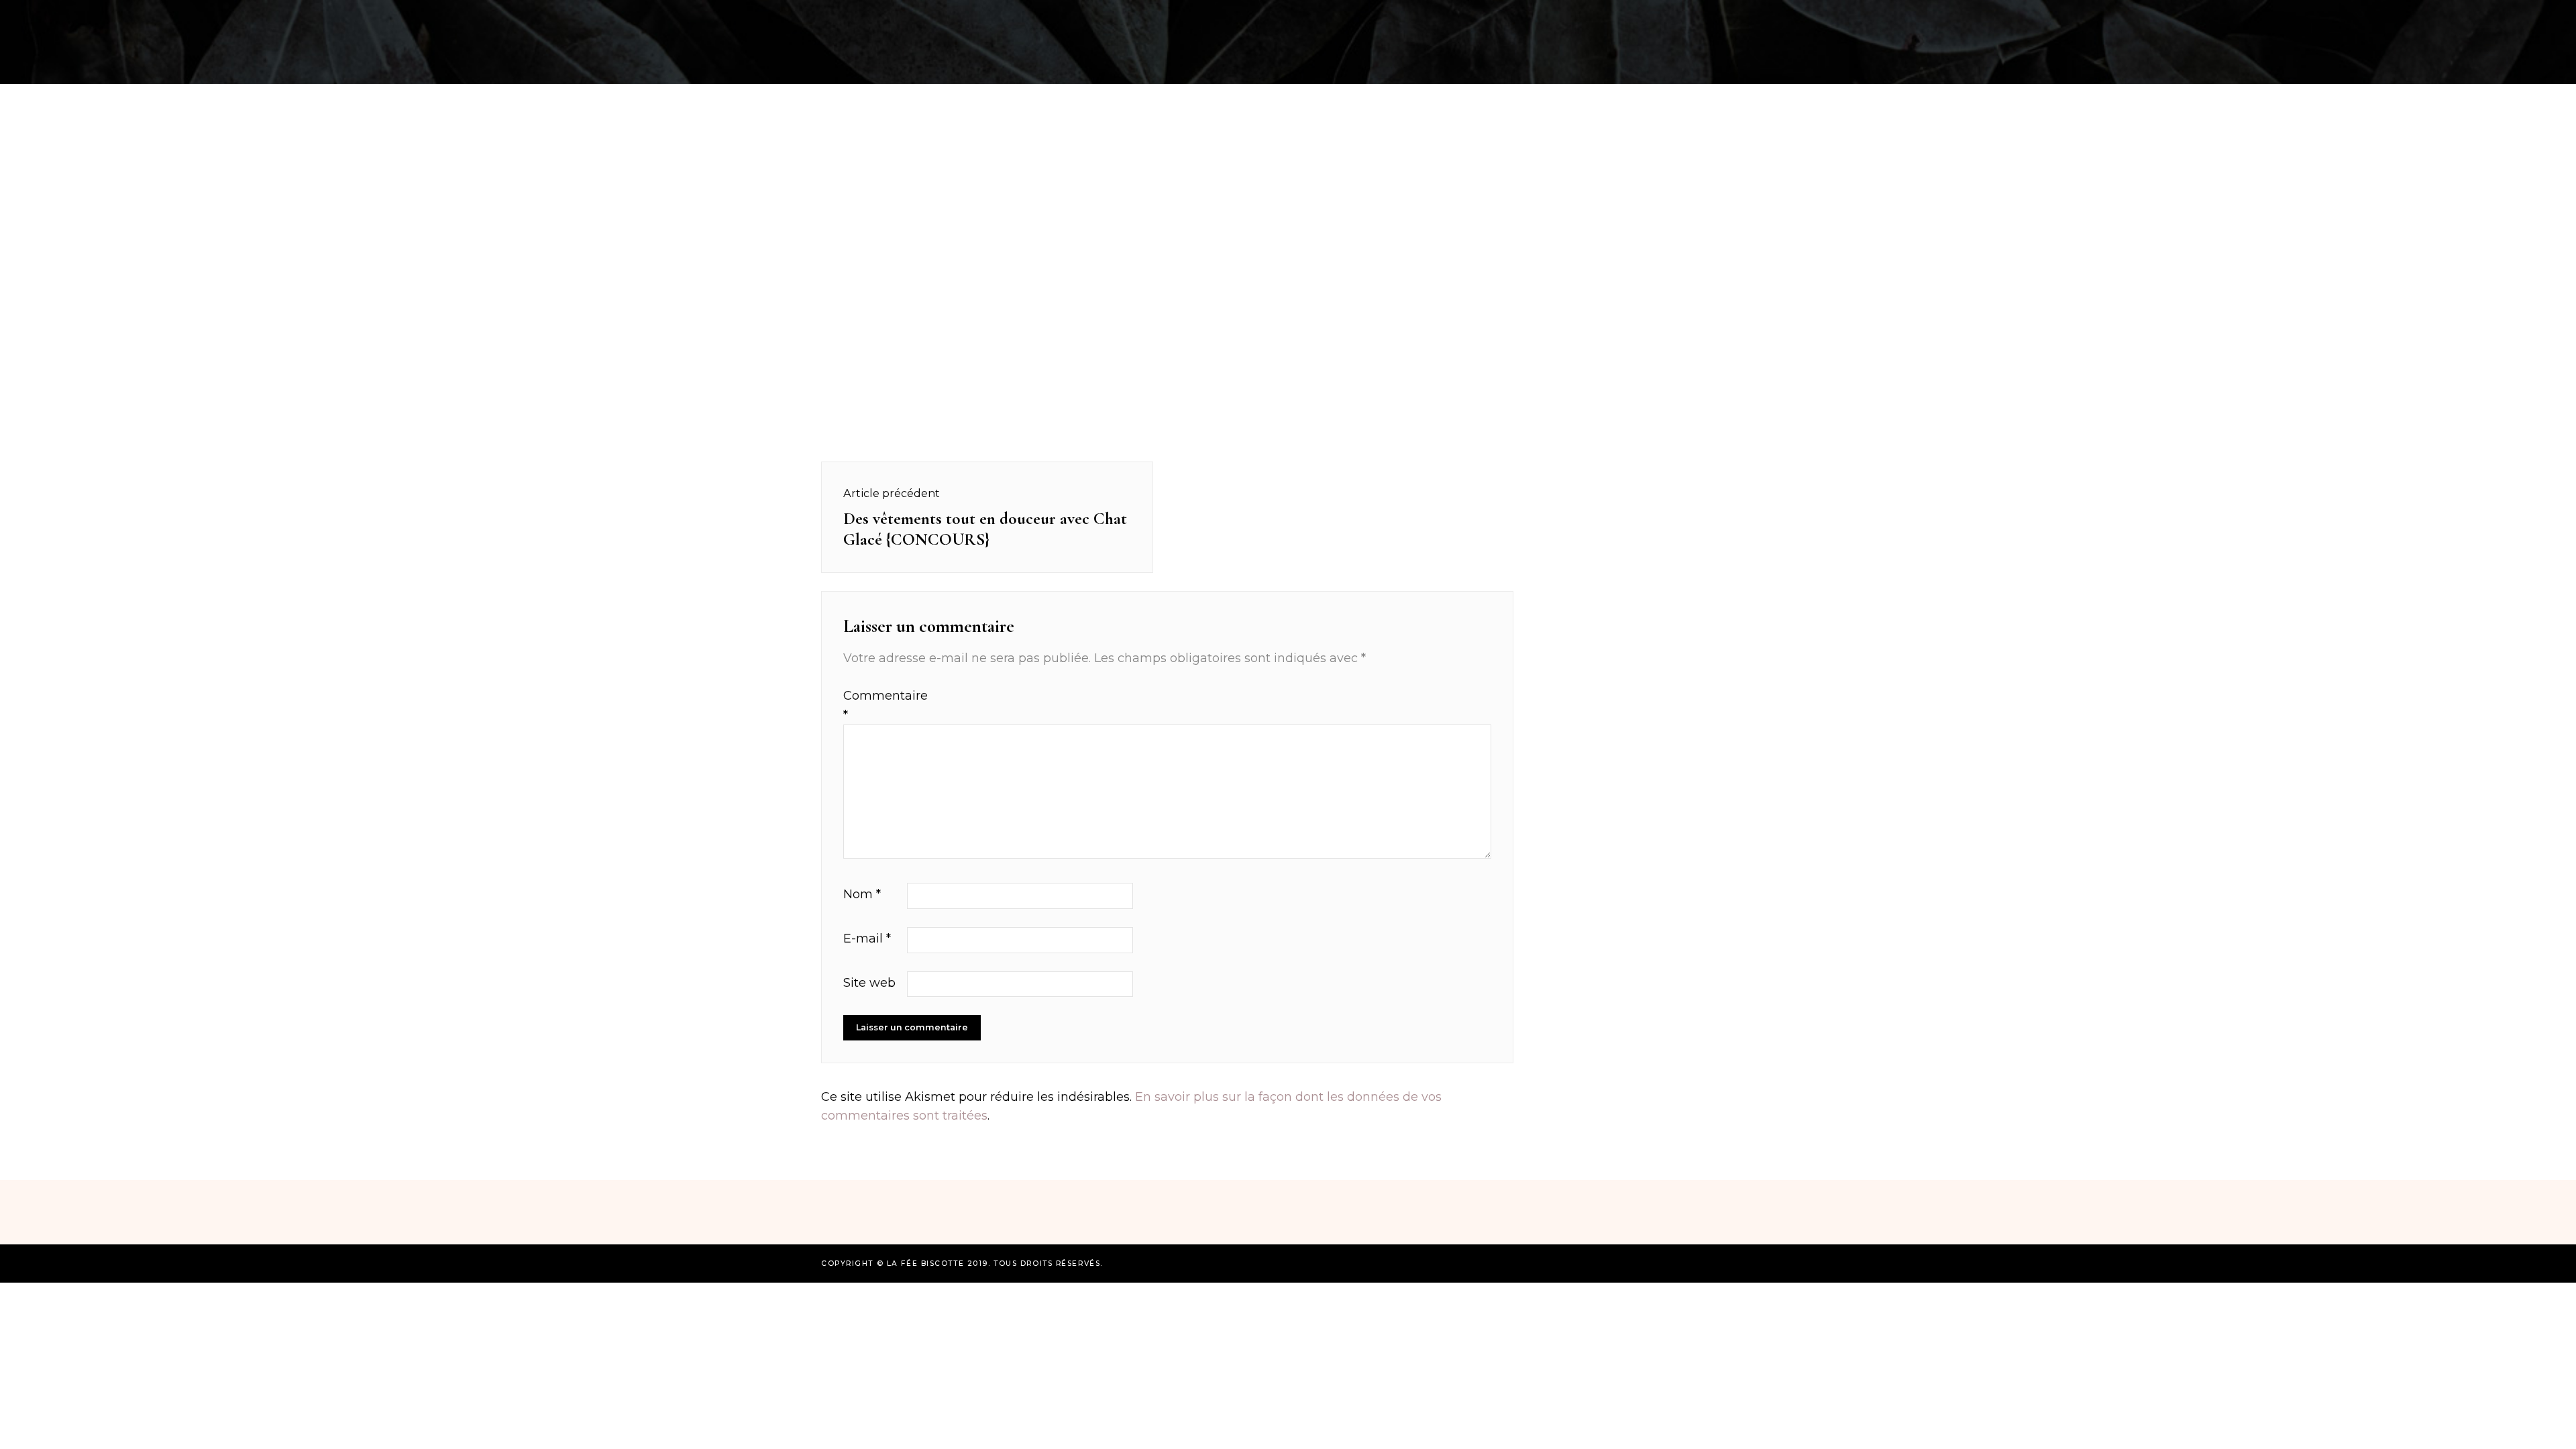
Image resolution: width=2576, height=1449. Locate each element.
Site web (869, 983)
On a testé (887, 16)
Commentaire (873, 705)
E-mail (867, 938)
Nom (862, 894)
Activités (805, 16)
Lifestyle (1775, 16)
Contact (1851, 16)
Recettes (727, 16)
